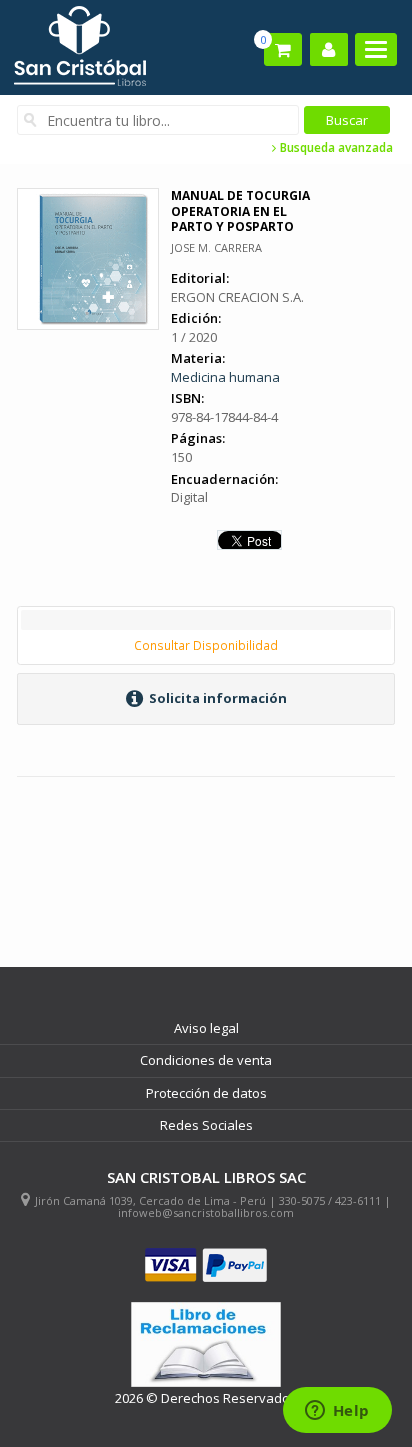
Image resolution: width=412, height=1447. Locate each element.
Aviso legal (206, 1028)
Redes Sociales (206, 1125)
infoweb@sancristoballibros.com (206, 1212)
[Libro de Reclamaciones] (206, 1344)
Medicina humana (225, 377)
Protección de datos (206, 1093)
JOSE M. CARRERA (216, 247)
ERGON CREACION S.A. (237, 297)
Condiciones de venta (206, 1060)
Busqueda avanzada (335, 148)
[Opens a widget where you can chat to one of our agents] (337, 1412)
